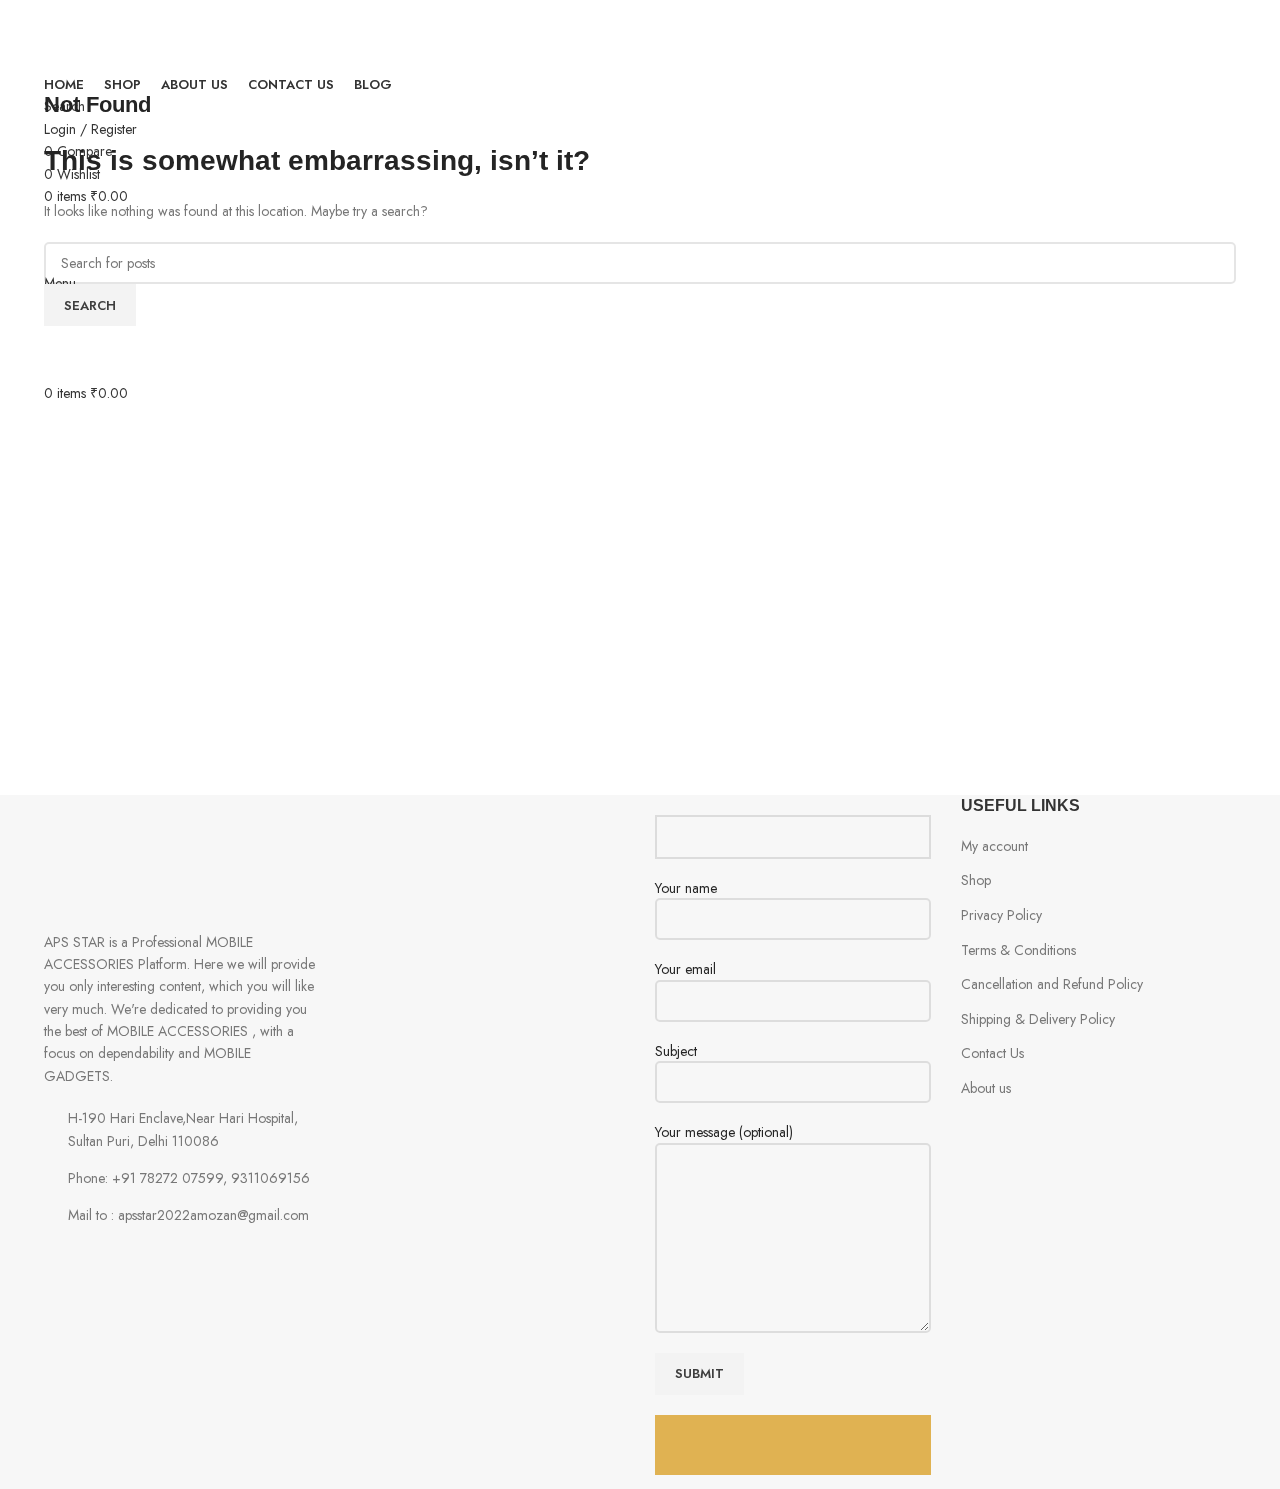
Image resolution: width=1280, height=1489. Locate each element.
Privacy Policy (1001, 915)
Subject (676, 1051)
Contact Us (992, 1053)
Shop (976, 880)
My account (994, 846)
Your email (685, 969)
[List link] (182, 1178)
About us (986, 1088)
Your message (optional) (724, 1132)
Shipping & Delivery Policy (1038, 1019)
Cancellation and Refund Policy (1052, 984)
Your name (686, 888)
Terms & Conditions (1018, 950)
